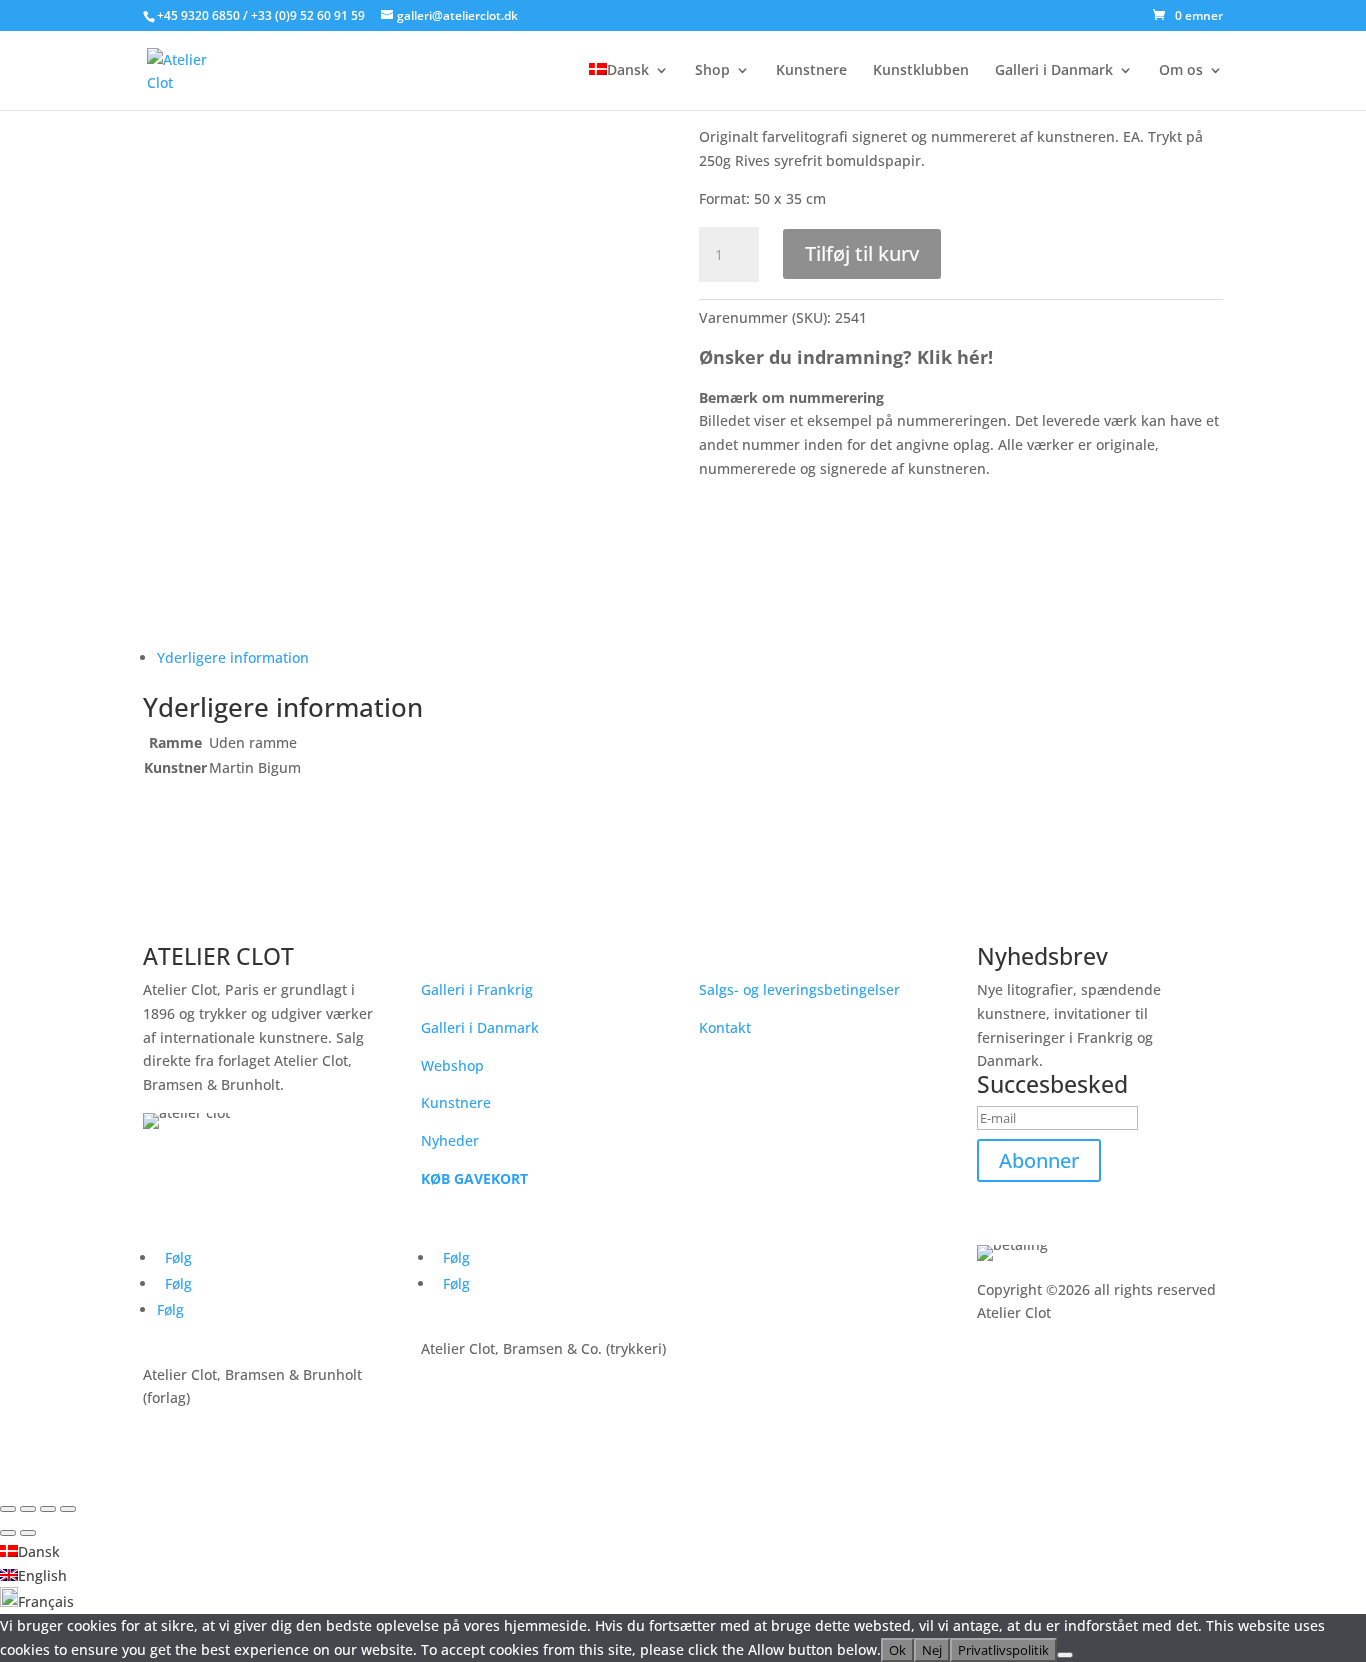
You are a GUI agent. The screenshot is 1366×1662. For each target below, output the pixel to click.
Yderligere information (233, 657)
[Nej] (1065, 1655)
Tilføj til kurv (862, 253)
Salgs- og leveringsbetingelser (799, 989)
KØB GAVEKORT (474, 1178)
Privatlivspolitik (1003, 1650)
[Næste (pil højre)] (28, 1533)
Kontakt (725, 1027)
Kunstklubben (921, 71)
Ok (897, 1650)
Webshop (452, 1065)
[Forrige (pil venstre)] (8, 1533)
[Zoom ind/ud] (8, 1509)
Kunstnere (811, 71)
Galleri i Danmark (1054, 71)
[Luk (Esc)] (68, 1509)
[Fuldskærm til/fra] (28, 1509)
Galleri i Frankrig (477, 989)
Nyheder (450, 1140)
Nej (932, 1650)
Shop (712, 71)
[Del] (48, 1509)
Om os (1181, 71)
